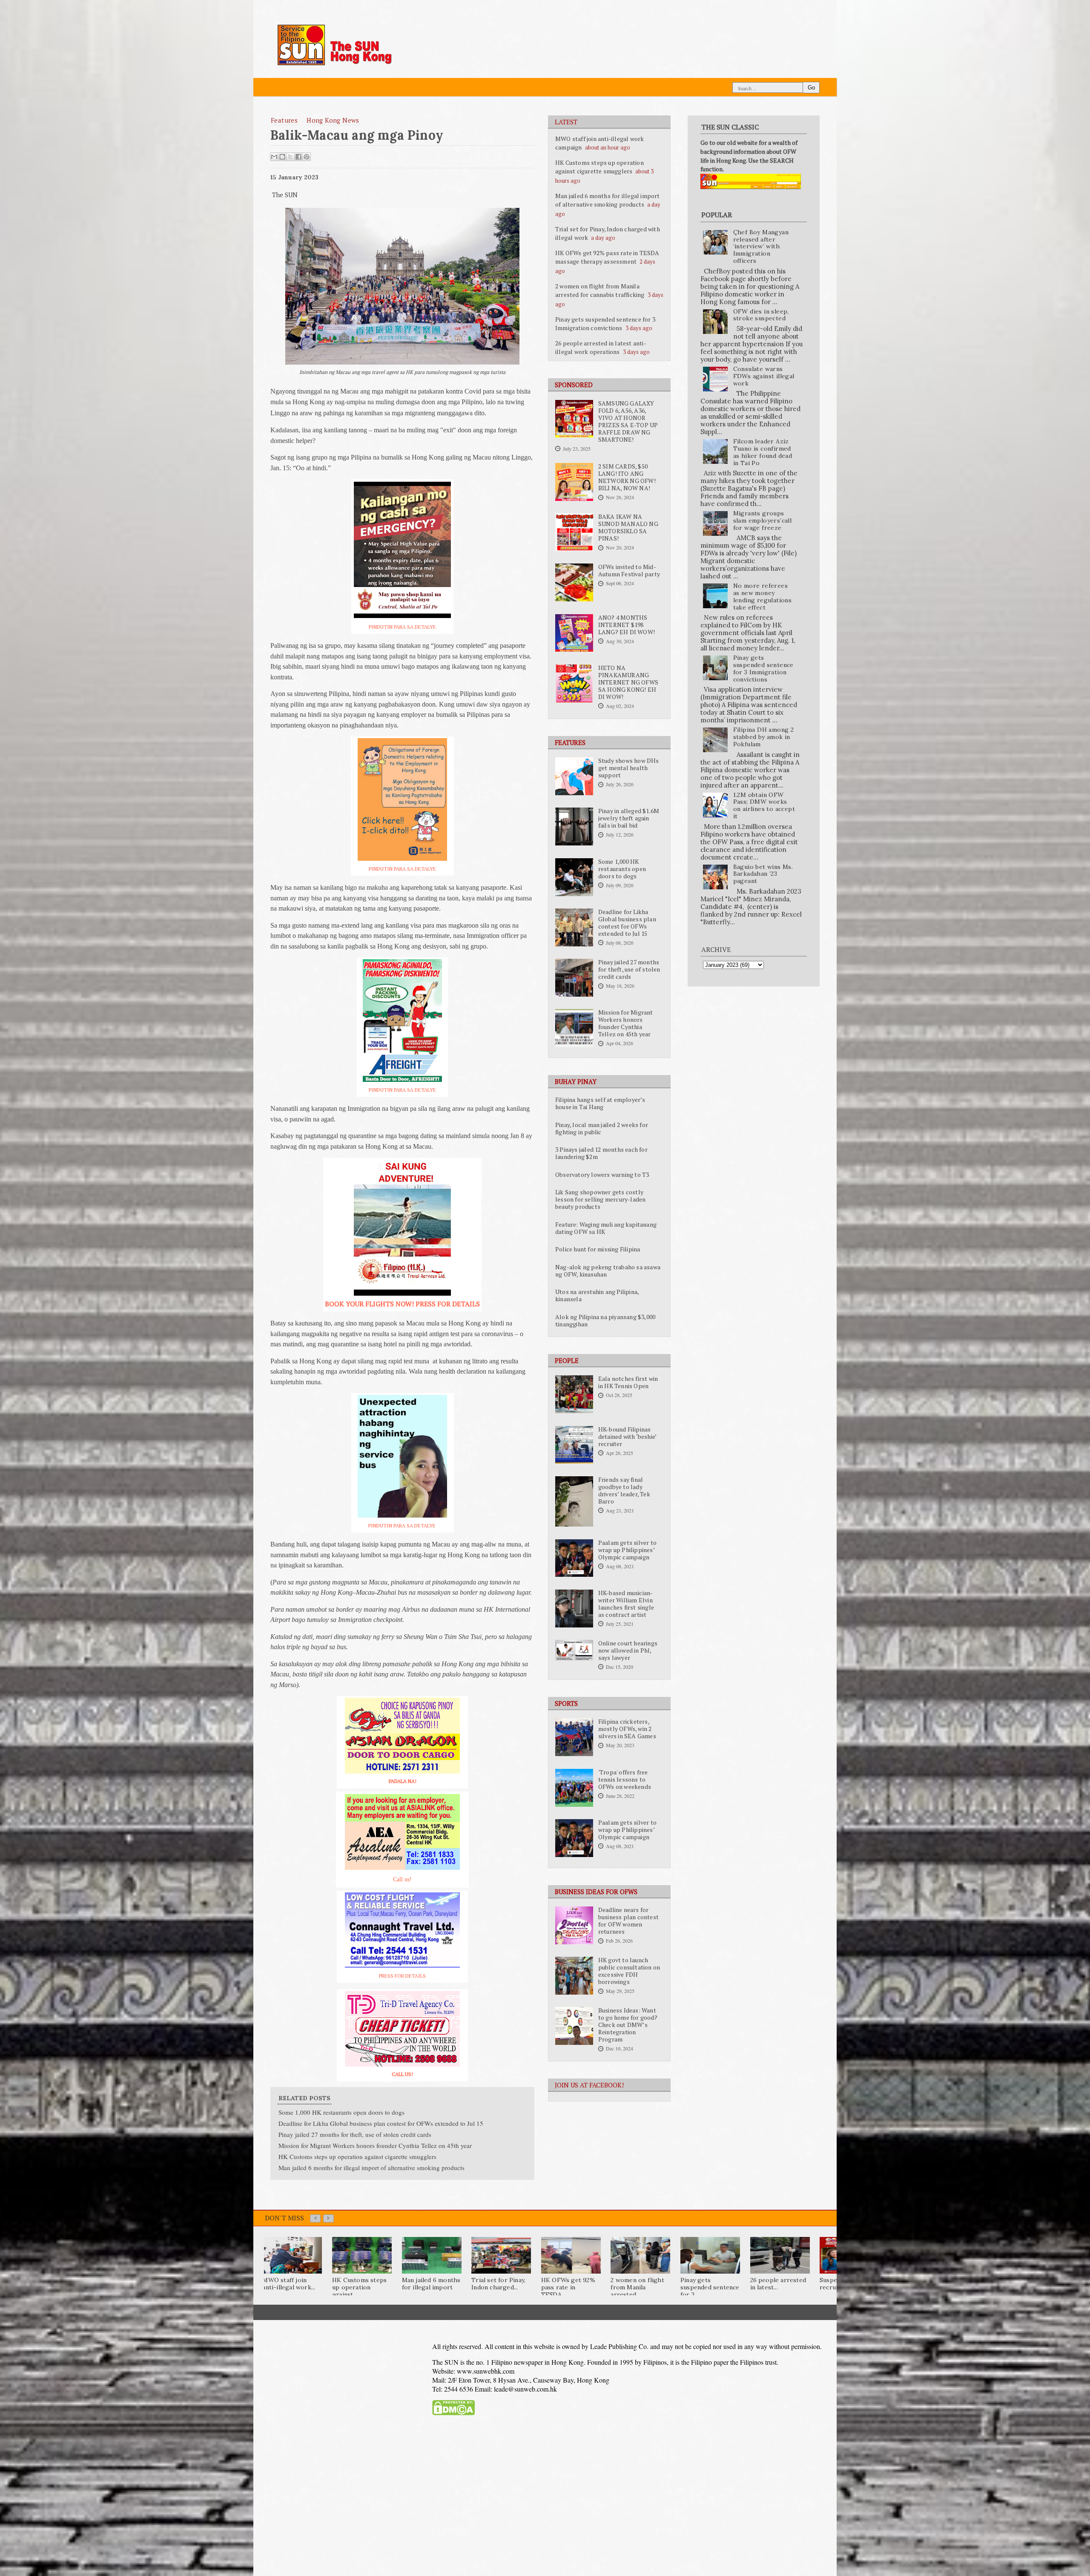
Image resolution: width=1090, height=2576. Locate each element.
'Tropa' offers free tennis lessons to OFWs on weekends (625, 1780)
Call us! (402, 1879)
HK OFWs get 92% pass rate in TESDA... (568, 2287)
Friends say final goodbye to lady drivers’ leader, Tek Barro (624, 1491)
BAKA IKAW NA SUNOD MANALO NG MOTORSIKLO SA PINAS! (628, 528)
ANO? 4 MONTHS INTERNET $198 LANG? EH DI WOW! (627, 625)
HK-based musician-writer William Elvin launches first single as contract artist (626, 1604)
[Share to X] (290, 157)
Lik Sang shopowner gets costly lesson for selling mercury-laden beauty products (600, 1199)
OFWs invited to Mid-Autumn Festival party (629, 571)
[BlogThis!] (282, 157)
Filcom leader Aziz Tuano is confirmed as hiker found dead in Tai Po (763, 452)
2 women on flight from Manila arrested (637, 2287)
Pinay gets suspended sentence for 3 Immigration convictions (605, 323)
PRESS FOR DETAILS (402, 1976)
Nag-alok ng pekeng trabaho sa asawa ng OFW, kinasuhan (608, 1271)
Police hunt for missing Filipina (598, 1249)
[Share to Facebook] (298, 157)
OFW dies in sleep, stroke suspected (761, 315)
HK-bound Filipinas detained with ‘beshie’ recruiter (627, 1437)
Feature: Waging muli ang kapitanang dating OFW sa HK (606, 1228)
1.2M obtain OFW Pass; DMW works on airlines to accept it (764, 805)
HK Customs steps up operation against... (359, 2287)
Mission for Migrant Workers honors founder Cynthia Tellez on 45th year (626, 1023)
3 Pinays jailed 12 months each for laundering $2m (601, 1153)
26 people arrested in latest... (778, 2284)
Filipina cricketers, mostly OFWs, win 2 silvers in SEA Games (627, 1729)
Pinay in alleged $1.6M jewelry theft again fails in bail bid (629, 818)
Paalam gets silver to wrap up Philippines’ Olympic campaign (627, 1550)
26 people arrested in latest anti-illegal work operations (601, 347)
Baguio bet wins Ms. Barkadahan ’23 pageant (763, 874)
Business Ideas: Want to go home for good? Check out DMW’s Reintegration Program (628, 2025)
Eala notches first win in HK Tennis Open (628, 1382)
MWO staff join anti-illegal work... (289, 2284)
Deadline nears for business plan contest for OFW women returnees (628, 1921)
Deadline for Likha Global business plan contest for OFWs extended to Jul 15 (627, 923)
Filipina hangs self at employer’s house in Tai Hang (600, 1103)
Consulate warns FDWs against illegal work (764, 376)
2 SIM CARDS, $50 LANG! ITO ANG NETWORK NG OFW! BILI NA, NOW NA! (627, 477)
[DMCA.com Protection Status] (453, 2413)
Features (284, 120)
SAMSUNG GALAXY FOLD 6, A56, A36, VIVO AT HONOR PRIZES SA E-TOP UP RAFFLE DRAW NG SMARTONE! (628, 421)
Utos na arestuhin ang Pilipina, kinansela (597, 1295)
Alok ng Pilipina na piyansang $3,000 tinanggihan (605, 1321)
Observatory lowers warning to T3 (602, 1175)
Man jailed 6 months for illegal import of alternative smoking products (608, 200)
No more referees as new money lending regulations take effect (763, 596)
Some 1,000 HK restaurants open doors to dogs (622, 869)
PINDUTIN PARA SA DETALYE (402, 627)
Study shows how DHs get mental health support (629, 768)
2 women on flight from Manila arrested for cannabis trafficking (600, 290)
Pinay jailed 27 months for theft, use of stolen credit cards (629, 969)
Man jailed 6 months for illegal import (431, 2284)
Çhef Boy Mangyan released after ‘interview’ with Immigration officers (761, 246)
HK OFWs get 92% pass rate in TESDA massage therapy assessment (607, 257)
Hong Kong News (333, 120)
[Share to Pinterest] (307, 157)
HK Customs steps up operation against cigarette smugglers (599, 167)
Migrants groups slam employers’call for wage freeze (763, 520)
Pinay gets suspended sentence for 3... (710, 2287)
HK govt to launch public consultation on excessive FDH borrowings (629, 1971)
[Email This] (274, 157)
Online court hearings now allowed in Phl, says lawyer (628, 1650)
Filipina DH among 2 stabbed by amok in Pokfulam (764, 737)
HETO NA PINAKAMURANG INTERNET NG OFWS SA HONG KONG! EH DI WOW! (628, 682)
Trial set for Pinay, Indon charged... (498, 2284)
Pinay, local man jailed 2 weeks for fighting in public (602, 1128)
